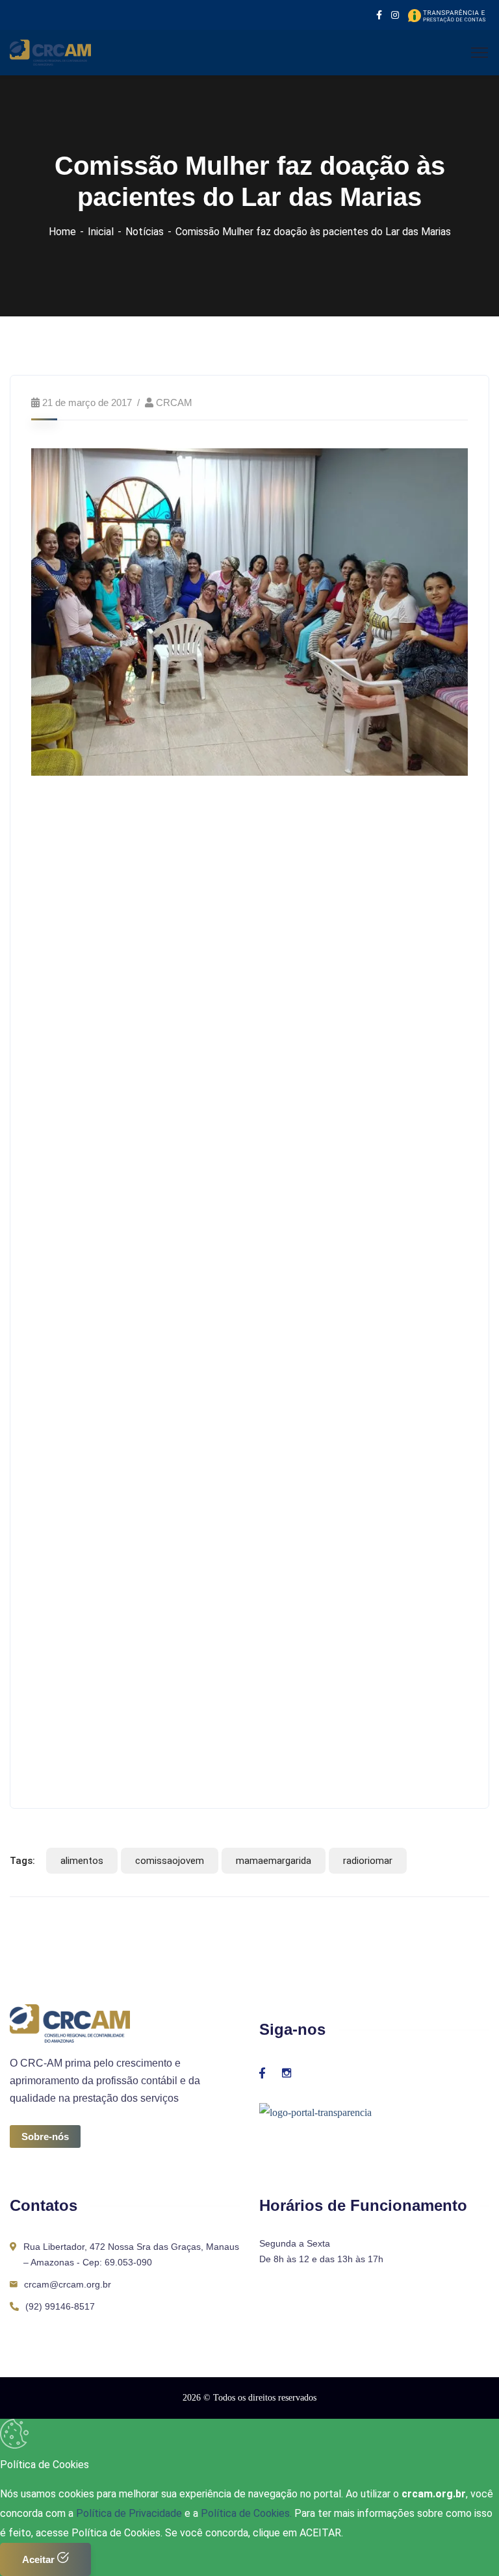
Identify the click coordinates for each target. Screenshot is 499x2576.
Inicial (101, 232)
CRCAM (174, 402)
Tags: (22, 1861)
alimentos (82, 1861)
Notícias (145, 232)
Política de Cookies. (246, 2513)
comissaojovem (170, 1861)
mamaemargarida (274, 1861)
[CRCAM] (50, 52)
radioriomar (368, 1861)
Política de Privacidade (130, 2513)
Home (62, 232)
